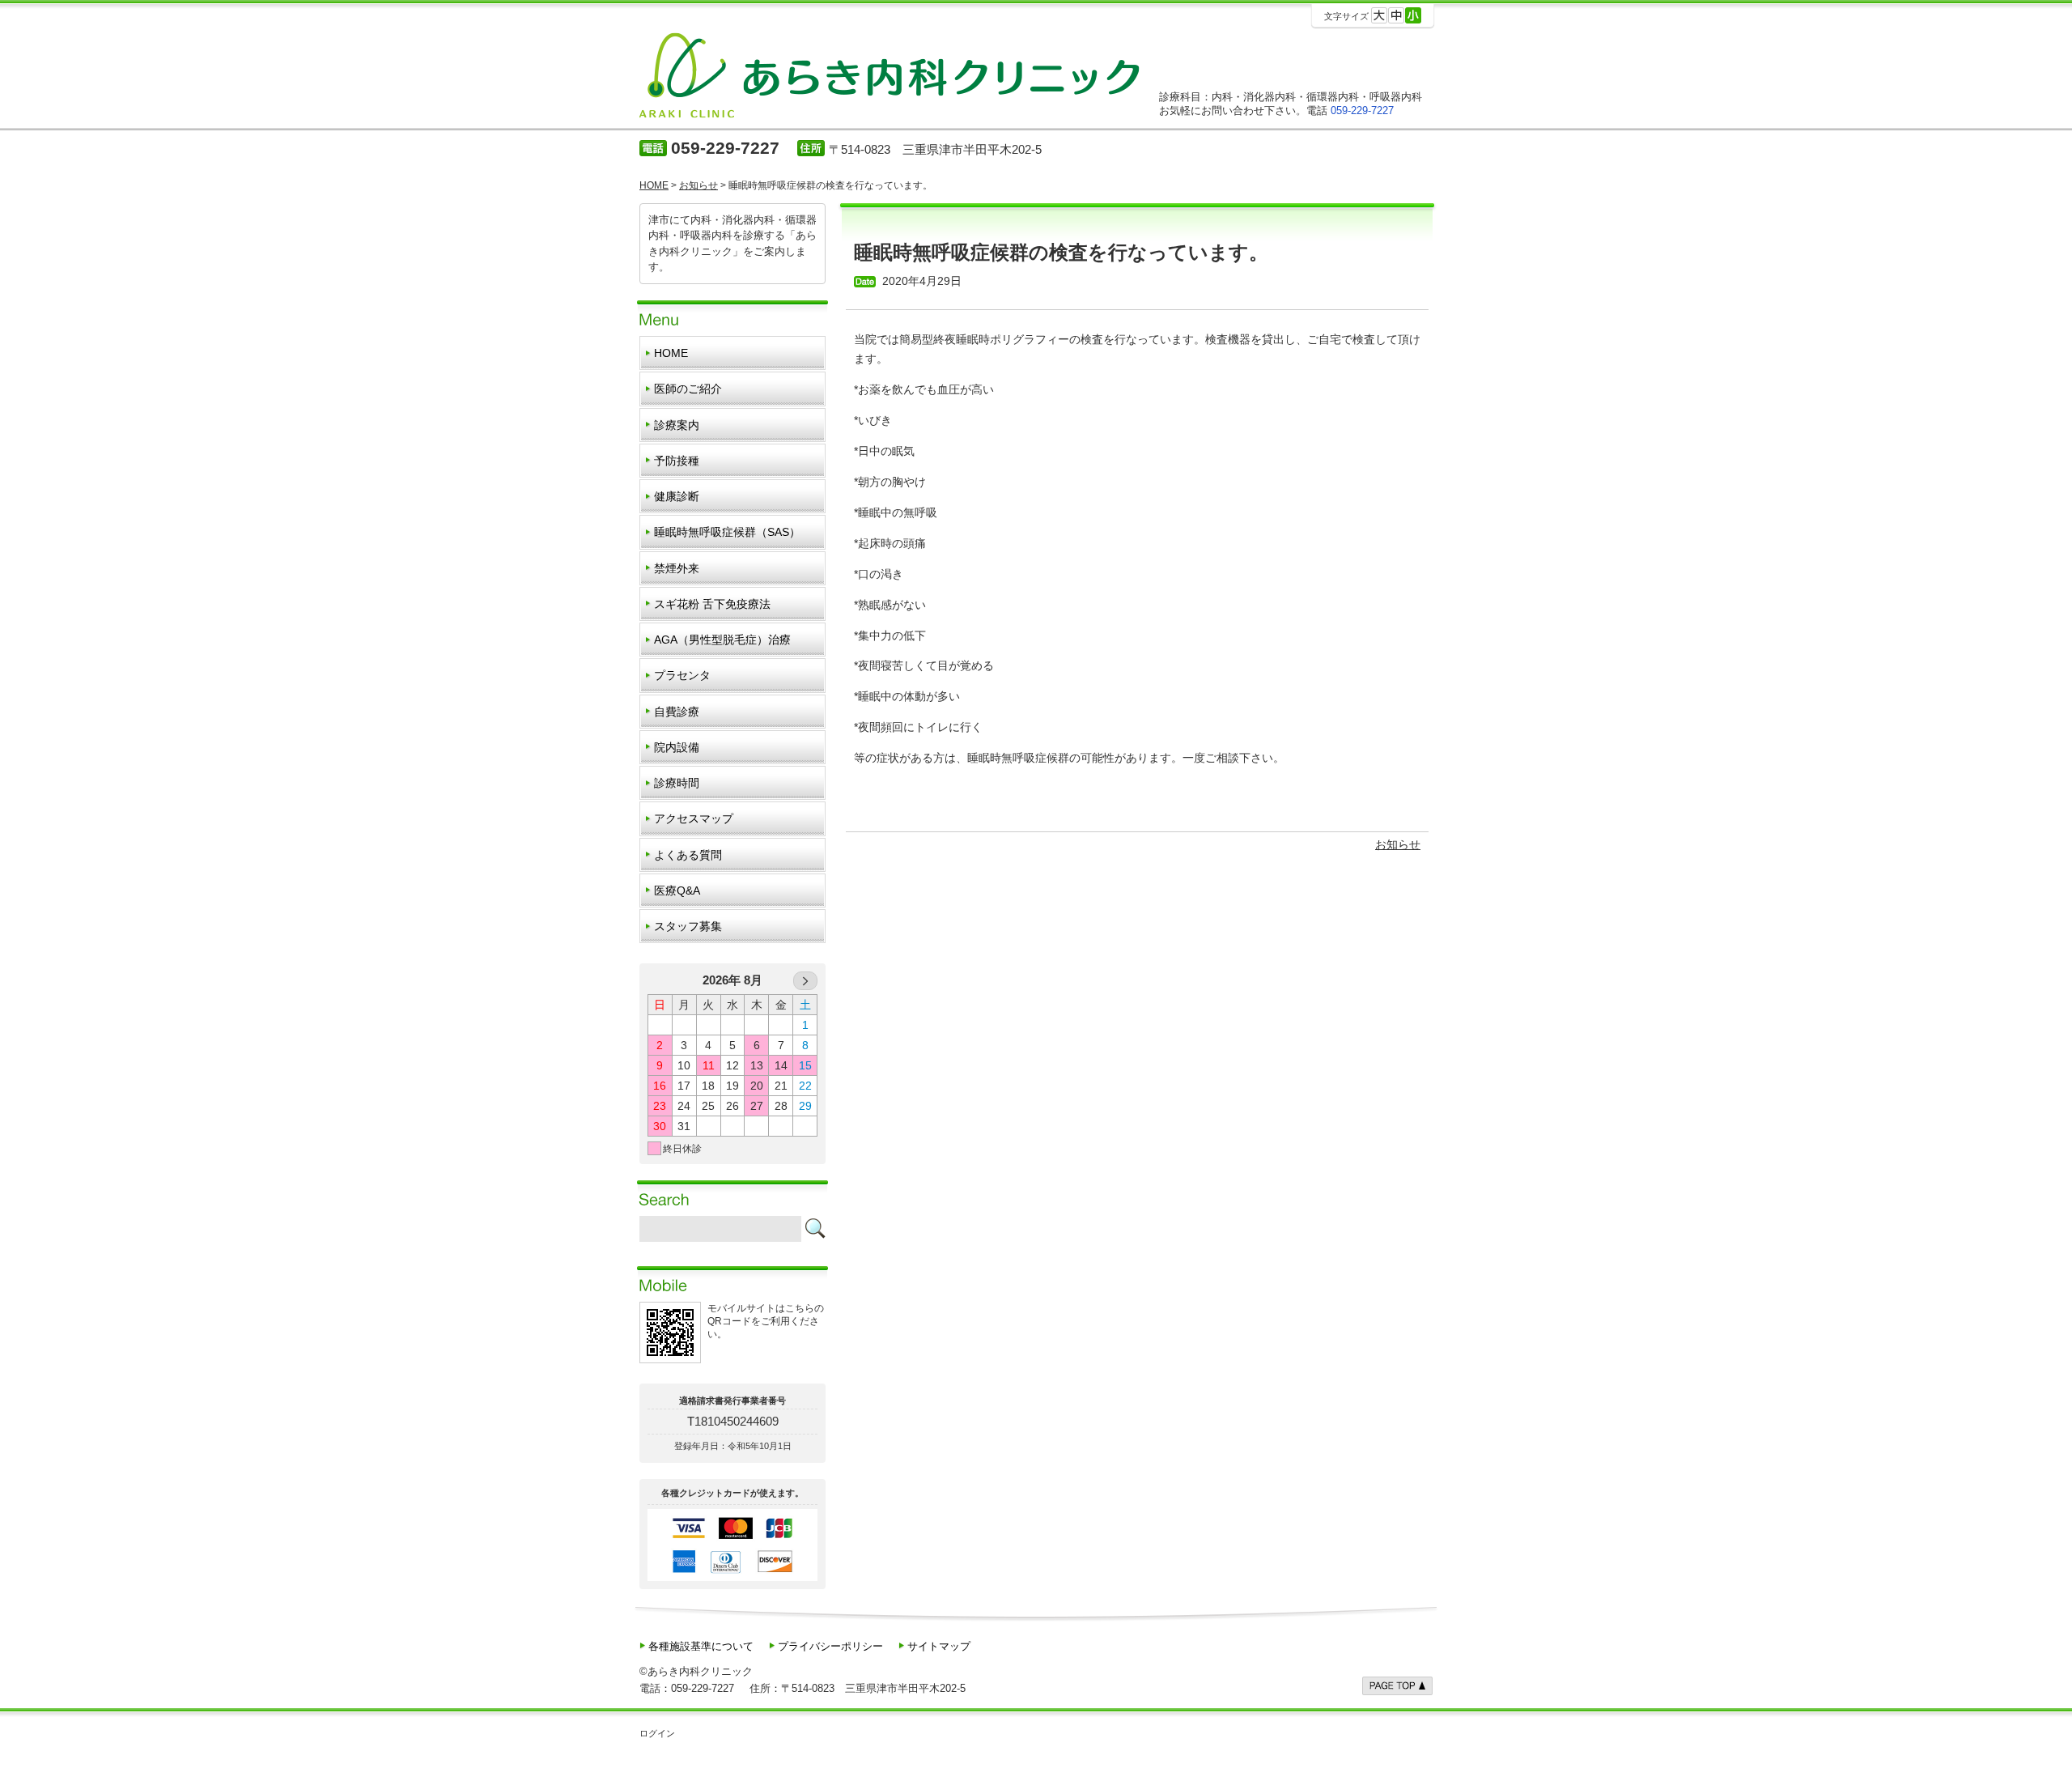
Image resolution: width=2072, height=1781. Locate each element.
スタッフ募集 (688, 926)
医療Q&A (677, 890)
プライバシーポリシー (830, 1646)
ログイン (657, 1733)
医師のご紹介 (688, 389)
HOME (671, 353)
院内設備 (677, 747)
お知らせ (1398, 844)
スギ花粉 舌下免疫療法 (712, 604)
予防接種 (677, 461)
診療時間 (677, 783)
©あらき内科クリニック (696, 1671)
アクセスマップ (694, 818)
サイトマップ (939, 1646)
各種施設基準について (701, 1646)
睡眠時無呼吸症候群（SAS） (727, 532)
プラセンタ (682, 675)
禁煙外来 (677, 568)
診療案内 (677, 425)
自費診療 (677, 712)
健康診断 (677, 496)
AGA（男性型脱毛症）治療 (722, 640)
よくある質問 (688, 855)
